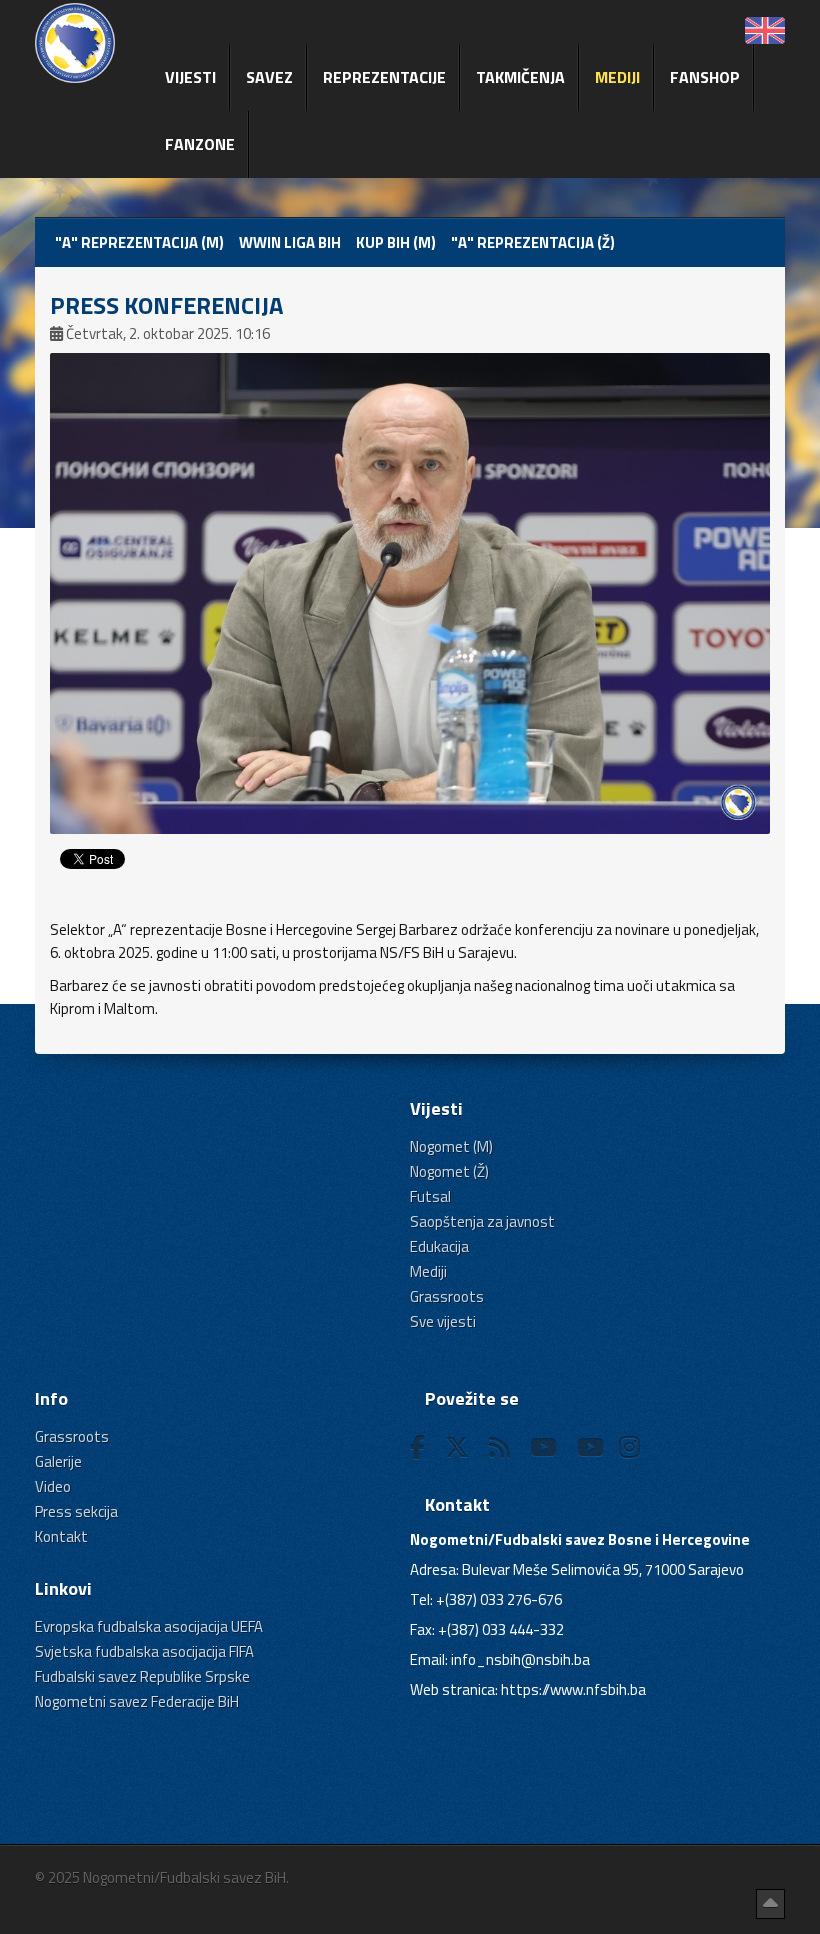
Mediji (617, 77)
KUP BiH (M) (396, 242)
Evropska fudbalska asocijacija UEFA (149, 1626)
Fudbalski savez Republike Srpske (142, 1676)
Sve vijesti (443, 1321)
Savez (269, 77)
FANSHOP (705, 77)
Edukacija (439, 1246)
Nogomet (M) (451, 1146)
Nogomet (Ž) (449, 1171)
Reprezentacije (384, 77)
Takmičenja (520, 77)
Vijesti (190, 77)
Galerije (58, 1461)
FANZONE (200, 144)
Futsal (430, 1196)
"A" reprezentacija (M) (139, 242)
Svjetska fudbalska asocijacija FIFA (144, 1651)
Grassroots (447, 1296)
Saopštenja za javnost (482, 1221)
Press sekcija (76, 1511)
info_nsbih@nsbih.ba (520, 1659)
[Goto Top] (770, 1904)
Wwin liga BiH (290, 242)
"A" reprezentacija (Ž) (533, 242)
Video (53, 1486)
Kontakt (61, 1536)
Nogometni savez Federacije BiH (137, 1701)
